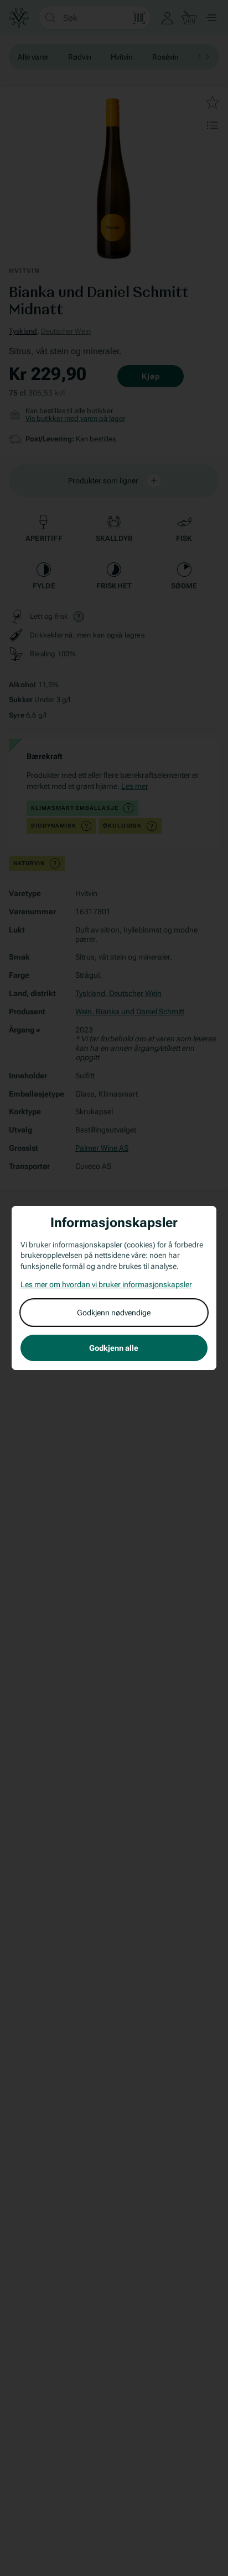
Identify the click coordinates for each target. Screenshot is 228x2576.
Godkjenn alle (114, 1348)
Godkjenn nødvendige (114, 1313)
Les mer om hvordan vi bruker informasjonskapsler (106, 1284)
